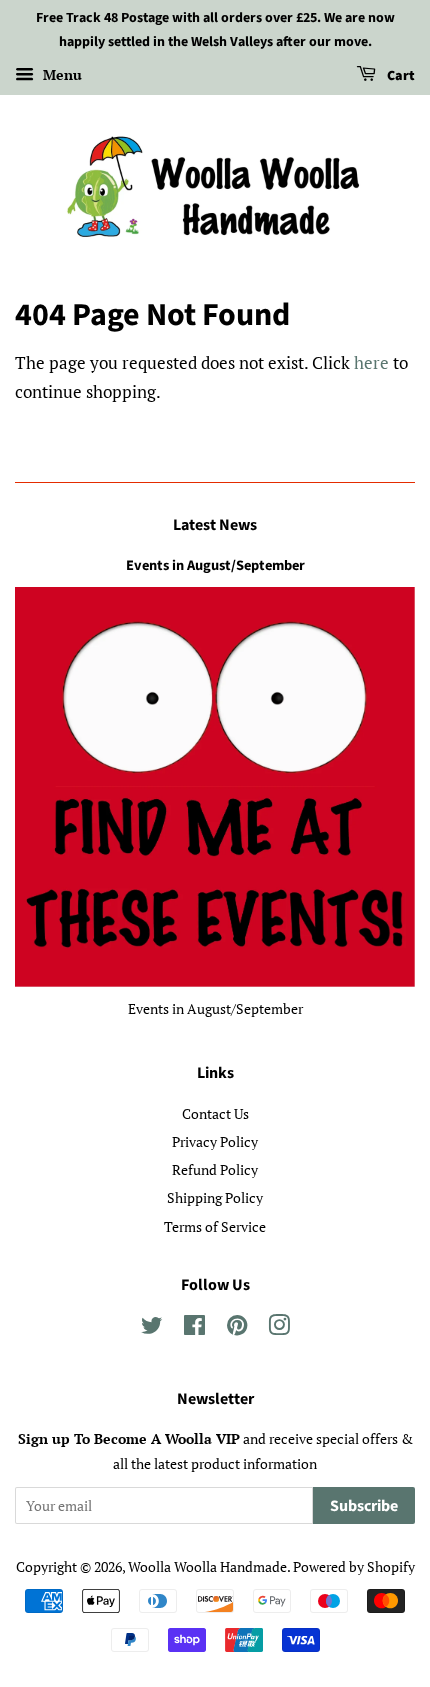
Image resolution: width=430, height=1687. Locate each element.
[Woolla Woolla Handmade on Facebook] (194, 1328)
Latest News (215, 525)
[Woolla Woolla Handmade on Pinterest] (237, 1328)
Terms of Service (215, 1226)
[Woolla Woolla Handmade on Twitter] (152, 1328)
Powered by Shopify (354, 1566)
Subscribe (364, 1506)
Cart (399, 76)
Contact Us (215, 1113)
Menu (60, 74)
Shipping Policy (215, 1197)
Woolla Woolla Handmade (207, 1566)
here (371, 362)
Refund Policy (215, 1169)
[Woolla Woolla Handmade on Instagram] (279, 1328)
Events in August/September (215, 565)
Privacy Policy (215, 1141)
